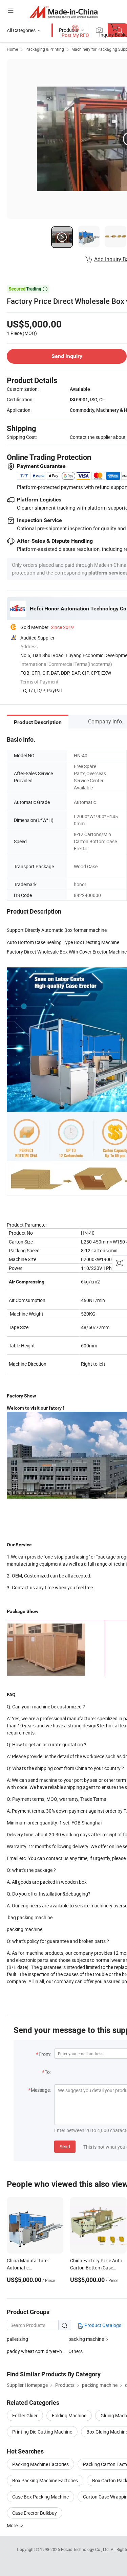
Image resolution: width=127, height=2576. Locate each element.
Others (76, 2351)
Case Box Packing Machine (40, 2497)
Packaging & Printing (45, 49)
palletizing (17, 2339)
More (13, 2525)
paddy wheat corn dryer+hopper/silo (45, 2351)
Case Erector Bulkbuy (35, 2513)
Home (12, 49)
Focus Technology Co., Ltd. (86, 2549)
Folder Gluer (25, 2415)
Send (65, 2146)
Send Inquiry (67, 356)
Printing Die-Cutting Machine (42, 2432)
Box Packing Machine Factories (45, 2480)
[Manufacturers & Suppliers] (63, 12)
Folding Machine (69, 2415)
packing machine (86, 2339)
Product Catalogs (102, 2325)
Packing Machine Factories (40, 2464)
